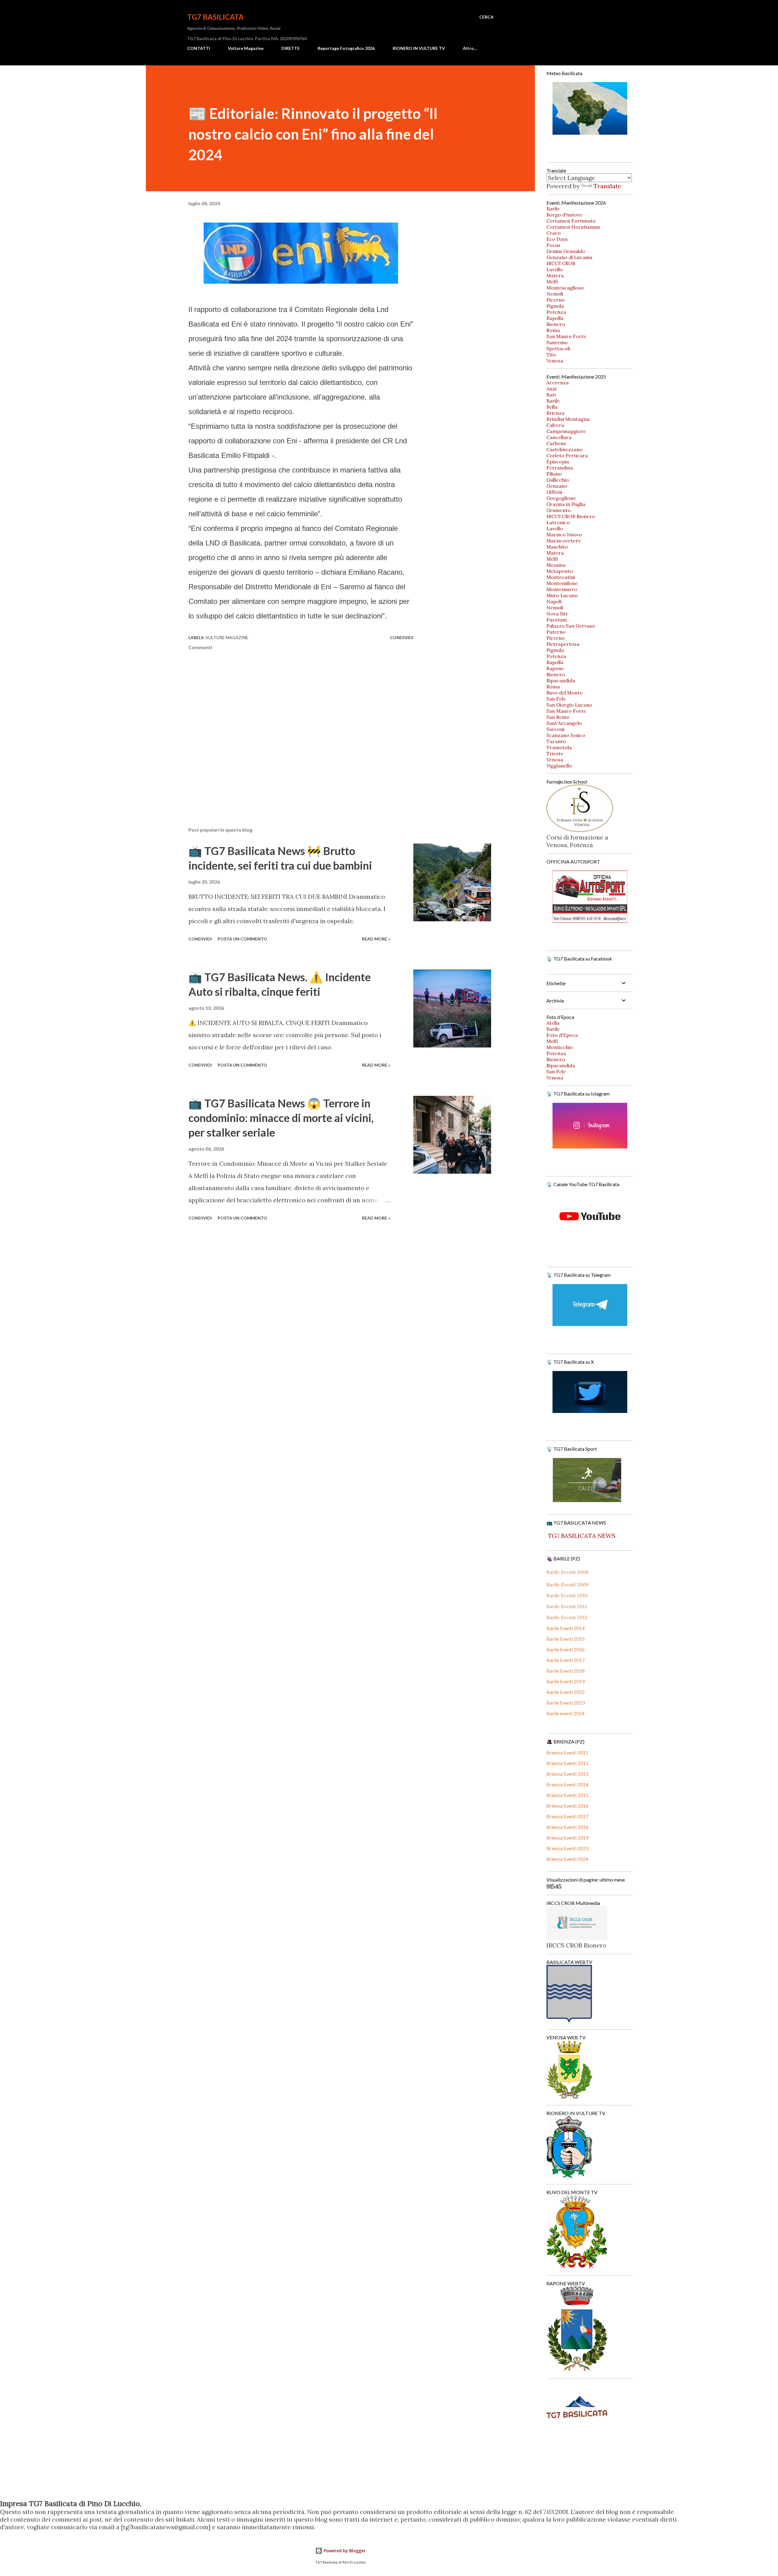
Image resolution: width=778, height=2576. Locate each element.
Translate (607, 186)
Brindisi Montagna (568, 419)
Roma (553, 330)
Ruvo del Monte (565, 693)
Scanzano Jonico (566, 735)
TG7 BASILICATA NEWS (581, 1536)
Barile (553, 209)
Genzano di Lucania (569, 257)
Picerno (556, 300)
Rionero (556, 324)
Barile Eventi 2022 (566, 1692)
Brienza (555, 413)
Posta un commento (242, 939)
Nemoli (555, 294)
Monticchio (560, 1047)
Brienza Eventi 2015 (567, 1795)
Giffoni (554, 492)
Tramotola (559, 747)
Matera (555, 275)
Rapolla (555, 318)
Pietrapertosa (563, 644)
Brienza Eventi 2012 (567, 1763)
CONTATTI (199, 48)
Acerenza (558, 383)
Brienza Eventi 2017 (567, 1816)
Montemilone (562, 583)
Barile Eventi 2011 (567, 1606)
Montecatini (561, 577)
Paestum (557, 620)
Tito (551, 355)
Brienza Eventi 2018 (567, 1827)
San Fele (556, 699)
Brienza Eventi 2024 (567, 1859)
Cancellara (559, 437)
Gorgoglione (561, 498)
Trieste (555, 753)
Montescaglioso (565, 288)
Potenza (556, 312)
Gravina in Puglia (566, 504)
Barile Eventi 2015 (566, 1639)
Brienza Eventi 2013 (567, 1774)
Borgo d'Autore (564, 215)
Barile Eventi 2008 (567, 1572)
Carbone (556, 443)
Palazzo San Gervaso (571, 626)
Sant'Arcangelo (564, 723)
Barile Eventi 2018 (566, 1671)
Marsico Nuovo (564, 535)
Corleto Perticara (567, 455)
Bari (551, 395)
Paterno (556, 632)
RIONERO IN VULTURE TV (419, 48)
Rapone (555, 668)
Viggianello (559, 766)
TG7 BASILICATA (215, 17)
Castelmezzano (565, 449)
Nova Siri (557, 614)
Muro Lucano (562, 595)
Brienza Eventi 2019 (567, 1838)
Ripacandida (561, 680)
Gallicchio (558, 480)
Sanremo (557, 342)
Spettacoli (558, 348)
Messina (556, 565)
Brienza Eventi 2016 (567, 1806)
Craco (554, 233)
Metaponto (560, 571)
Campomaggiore (566, 431)
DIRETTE (291, 48)
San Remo (558, 717)
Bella (552, 407)
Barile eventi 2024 (565, 1713)
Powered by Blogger (344, 2551)
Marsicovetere (564, 541)
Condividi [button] (402, 637)
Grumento (559, 510)
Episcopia (558, 462)
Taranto (556, 741)
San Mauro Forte (566, 336)
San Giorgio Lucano (569, 705)
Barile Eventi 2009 (568, 1584)
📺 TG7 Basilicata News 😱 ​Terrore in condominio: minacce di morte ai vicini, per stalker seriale (281, 1118)
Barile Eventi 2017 (566, 1660)
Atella (553, 1023)
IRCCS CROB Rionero (571, 516)
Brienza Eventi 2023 (567, 1848)
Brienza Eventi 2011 (567, 1752)
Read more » (376, 939)
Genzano (557, 486)
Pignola (555, 306)
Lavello (555, 269)
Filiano (554, 474)
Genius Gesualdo (566, 251)
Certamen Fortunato (571, 221)
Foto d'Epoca (562, 1035)
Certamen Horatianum (573, 227)
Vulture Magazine (246, 48)
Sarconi (555, 729)
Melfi (552, 282)
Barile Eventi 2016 (566, 1649)
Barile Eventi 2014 (566, 1628)
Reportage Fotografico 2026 (346, 48)
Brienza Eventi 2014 (567, 1784)
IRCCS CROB (561, 263)
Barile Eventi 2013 (567, 1617)
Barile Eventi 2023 (566, 1703)
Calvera (555, 425)
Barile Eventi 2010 (567, 1595)
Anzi (551, 389)
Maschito (557, 547)
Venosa (555, 361)
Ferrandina (560, 468)
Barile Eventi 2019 (566, 1681)
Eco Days (557, 239)
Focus (553, 245)
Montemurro (562, 589)
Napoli (554, 601)
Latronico (558, 522)
